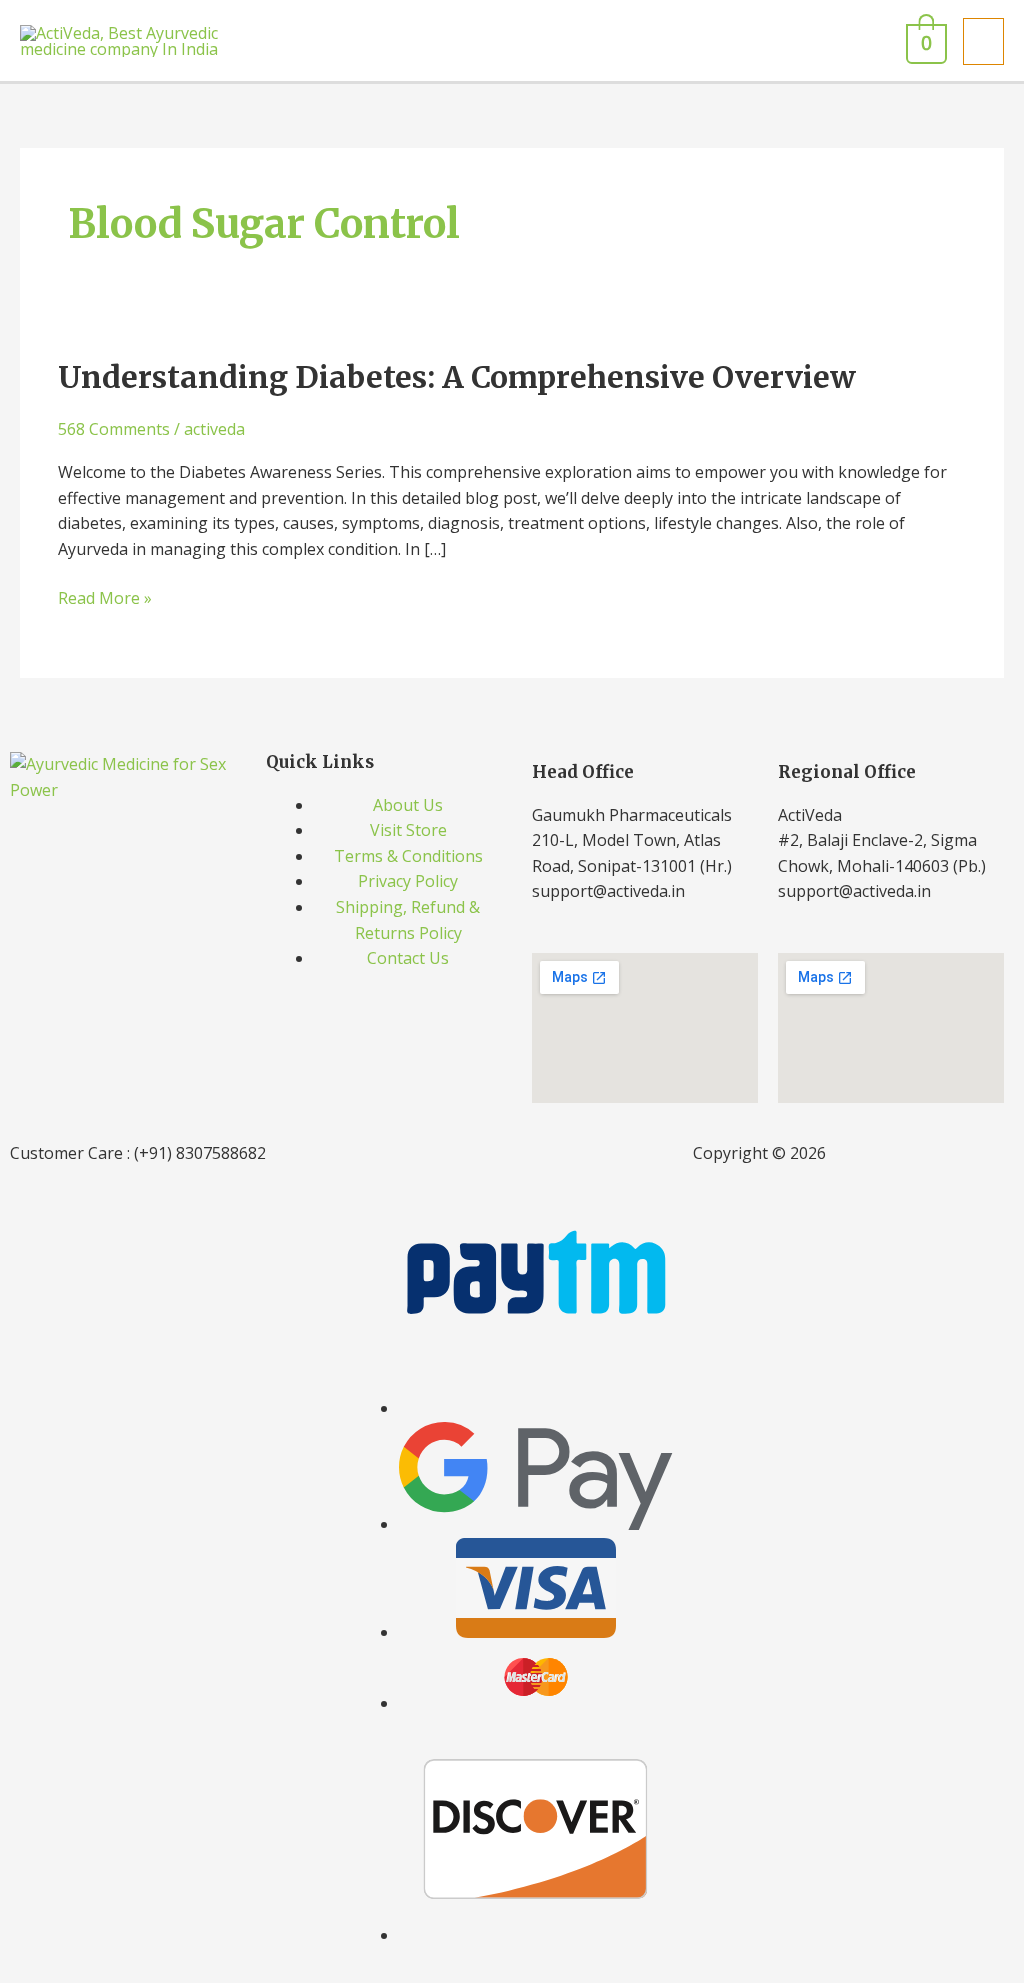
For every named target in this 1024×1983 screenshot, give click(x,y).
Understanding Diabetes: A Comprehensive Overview (457, 377)
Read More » (105, 597)
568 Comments (114, 429)
